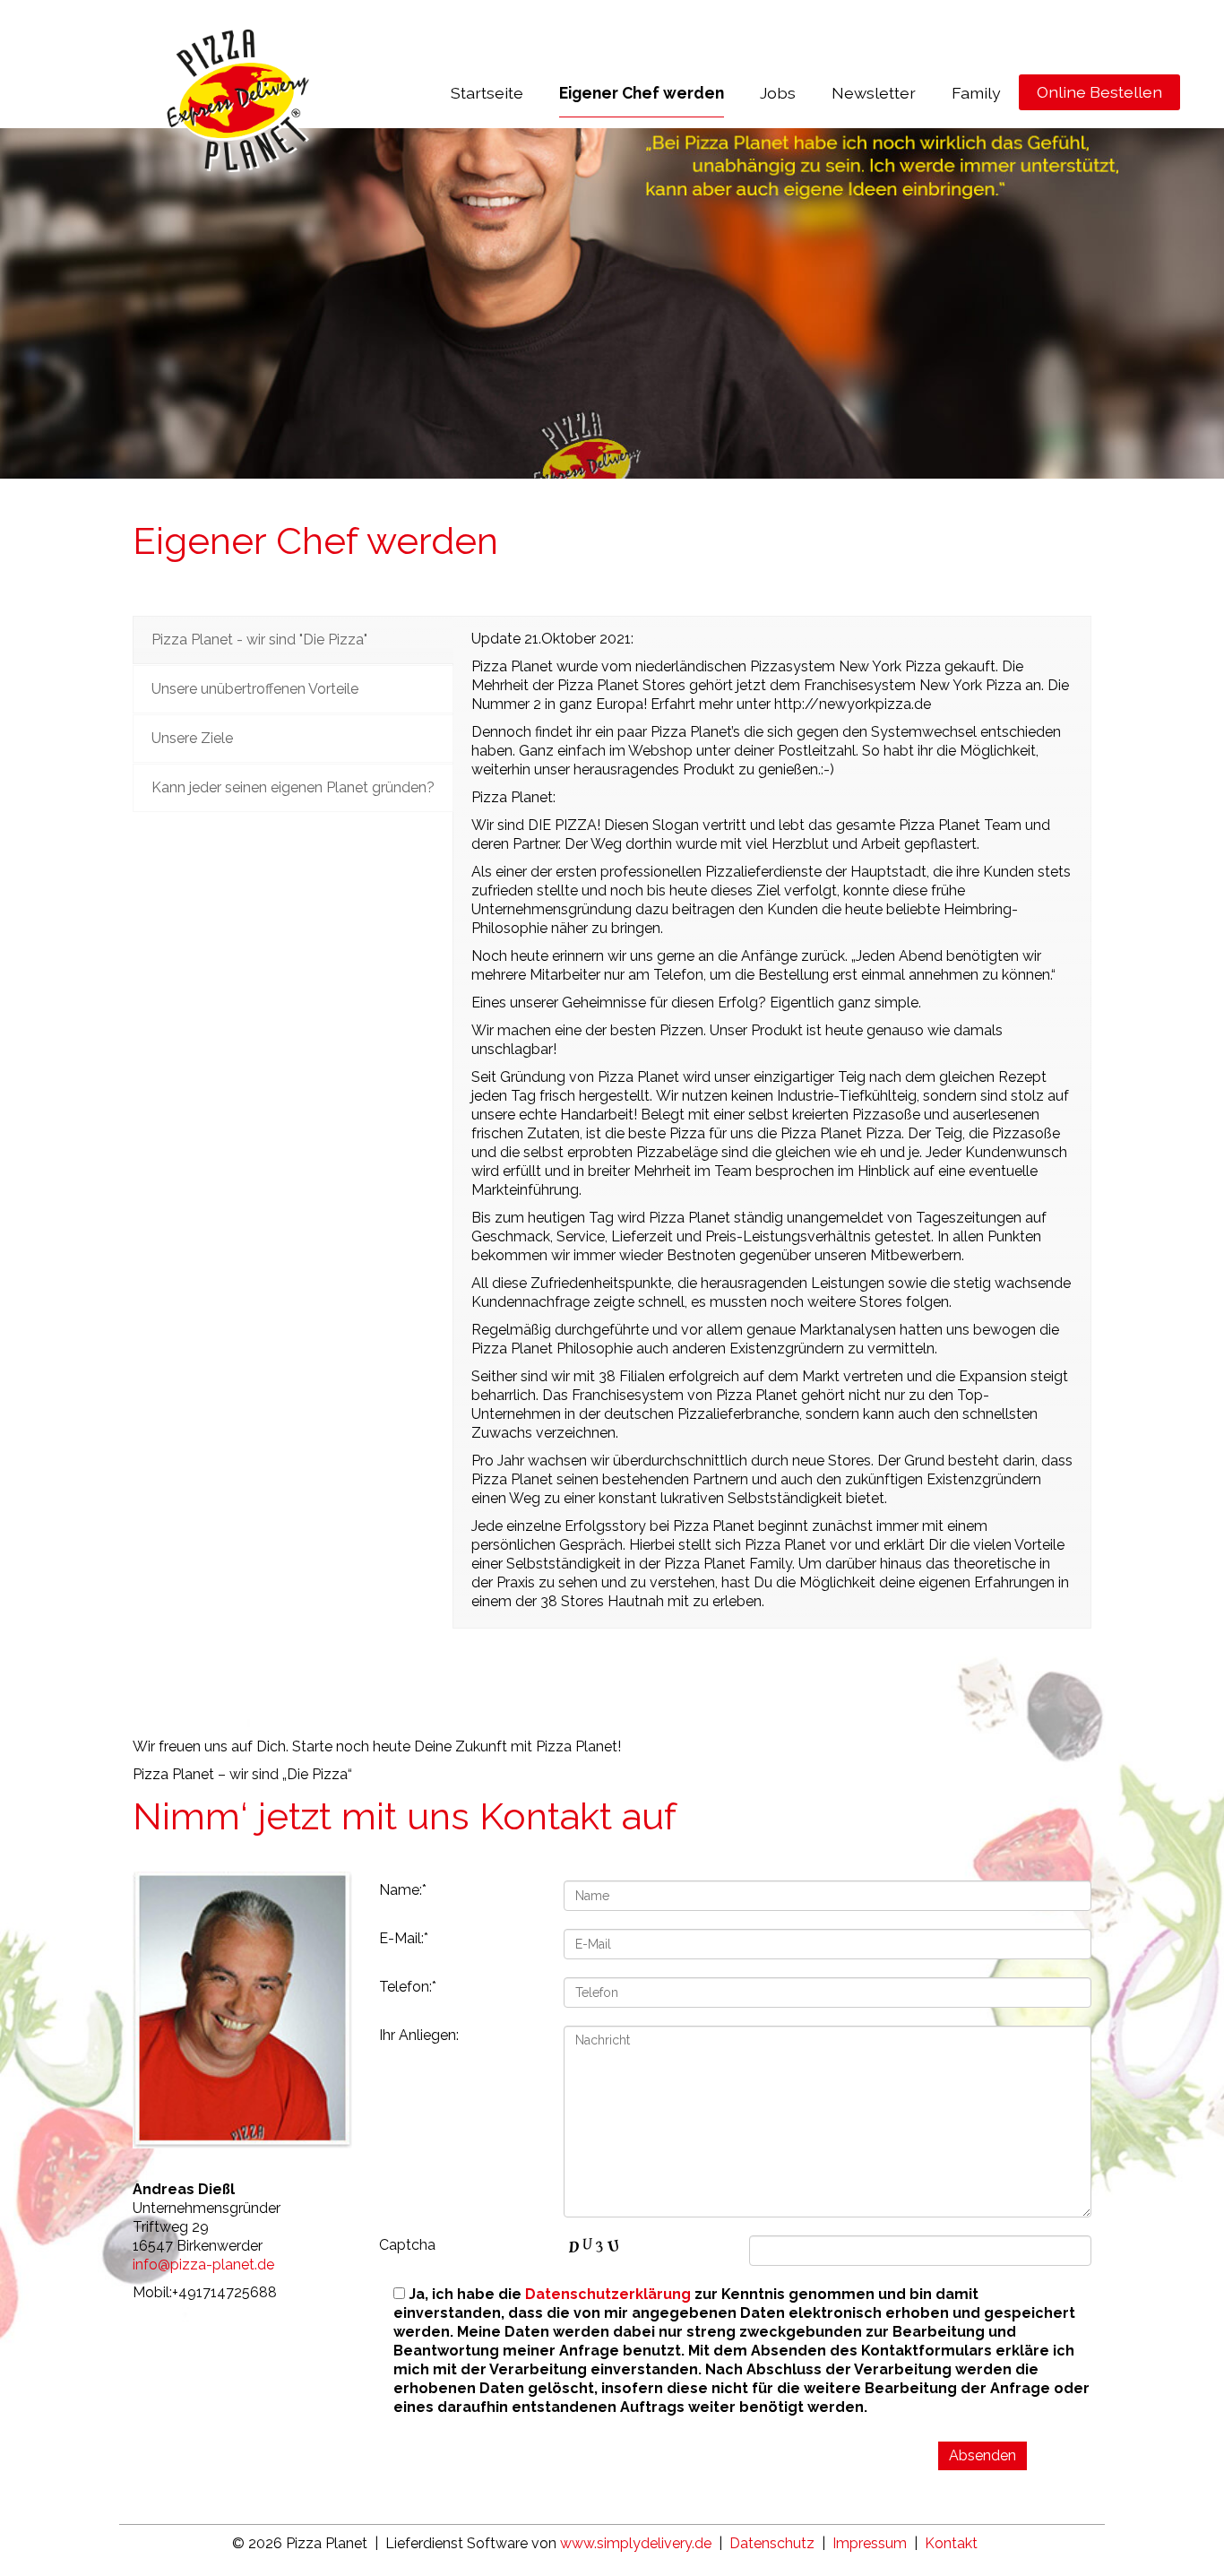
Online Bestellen (1099, 92)
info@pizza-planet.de (203, 2265)
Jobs (778, 93)
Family (976, 93)
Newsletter (874, 93)
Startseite (487, 93)
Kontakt (951, 2543)
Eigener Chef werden (642, 93)
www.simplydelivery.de (636, 2543)
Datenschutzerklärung (608, 2294)
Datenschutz (772, 2543)
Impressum (870, 2543)
